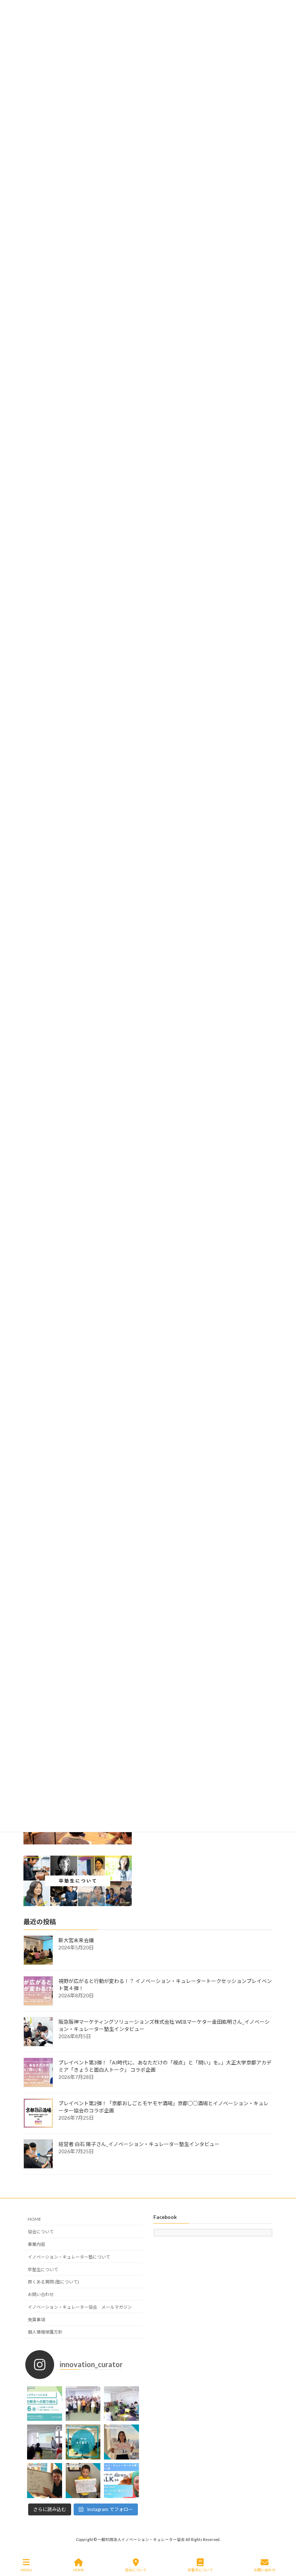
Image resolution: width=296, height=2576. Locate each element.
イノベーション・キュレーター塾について (69, 2257)
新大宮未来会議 (76, 1940)
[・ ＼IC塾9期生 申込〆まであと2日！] (45, 2481)
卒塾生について (43, 2269)
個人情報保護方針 (45, 2332)
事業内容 (36, 2244)
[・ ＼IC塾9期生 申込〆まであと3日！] (83, 2481)
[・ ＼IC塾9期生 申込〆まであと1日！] (121, 2442)
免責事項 (36, 2319)
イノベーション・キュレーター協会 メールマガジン (80, 2307)
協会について (41, 2232)
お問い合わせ (41, 2294)
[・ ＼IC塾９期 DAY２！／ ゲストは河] (121, 2403)
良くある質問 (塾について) (53, 2282)
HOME (34, 2219)
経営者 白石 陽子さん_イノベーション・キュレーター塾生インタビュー (139, 2144)
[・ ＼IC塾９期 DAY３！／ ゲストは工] (83, 2403)
